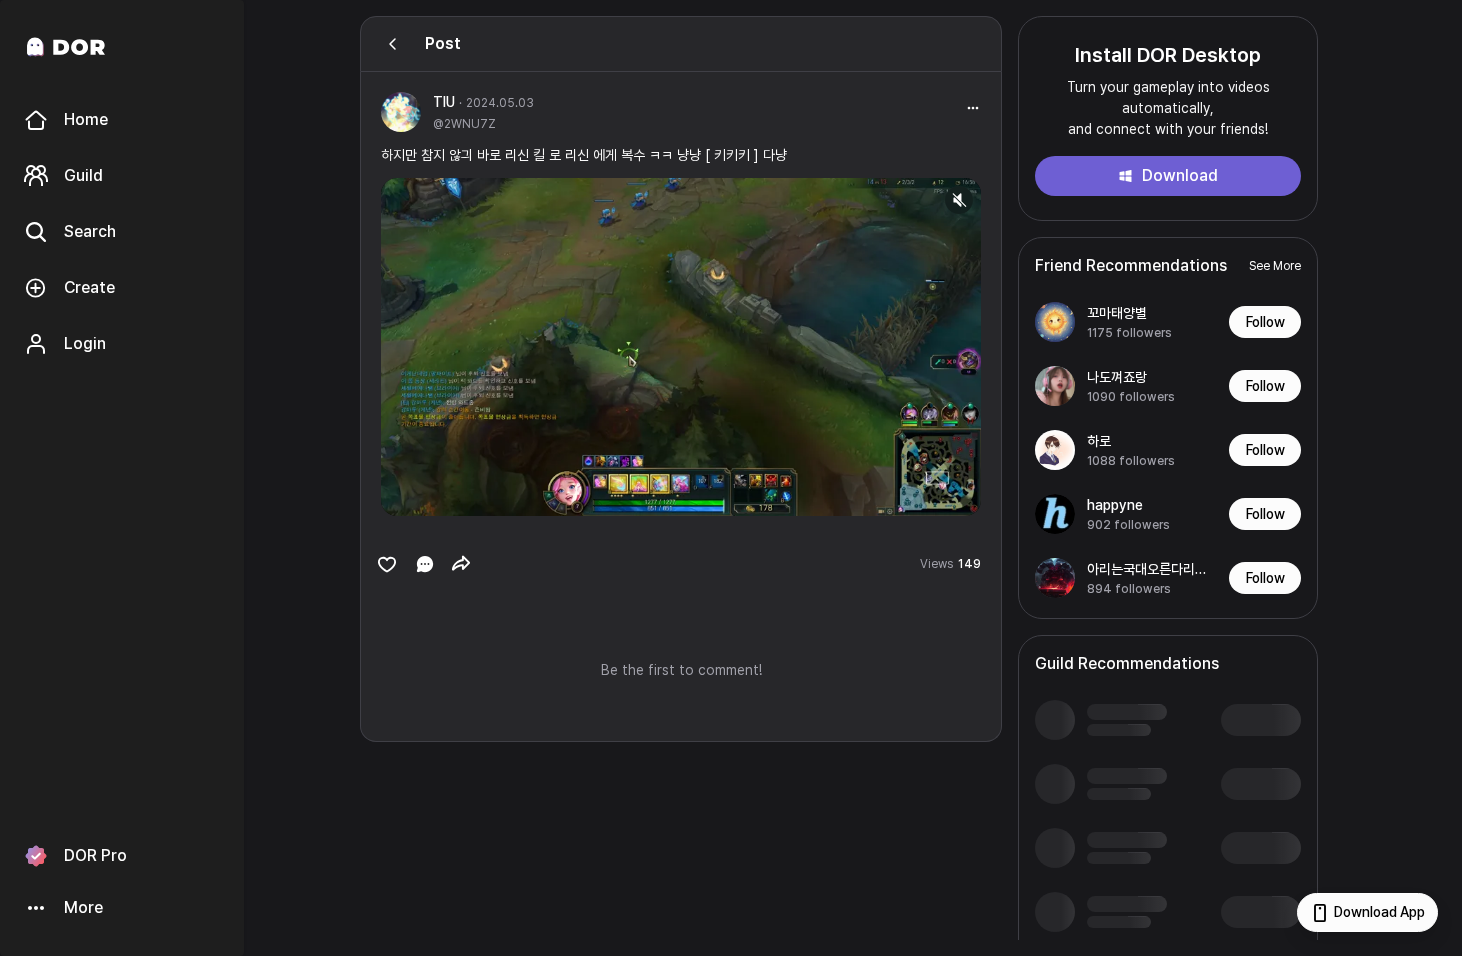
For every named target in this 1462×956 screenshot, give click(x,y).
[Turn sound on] (437, 492)
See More (1275, 266)
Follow (1265, 322)
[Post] (393, 44)
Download (1180, 175)
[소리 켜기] (959, 200)
